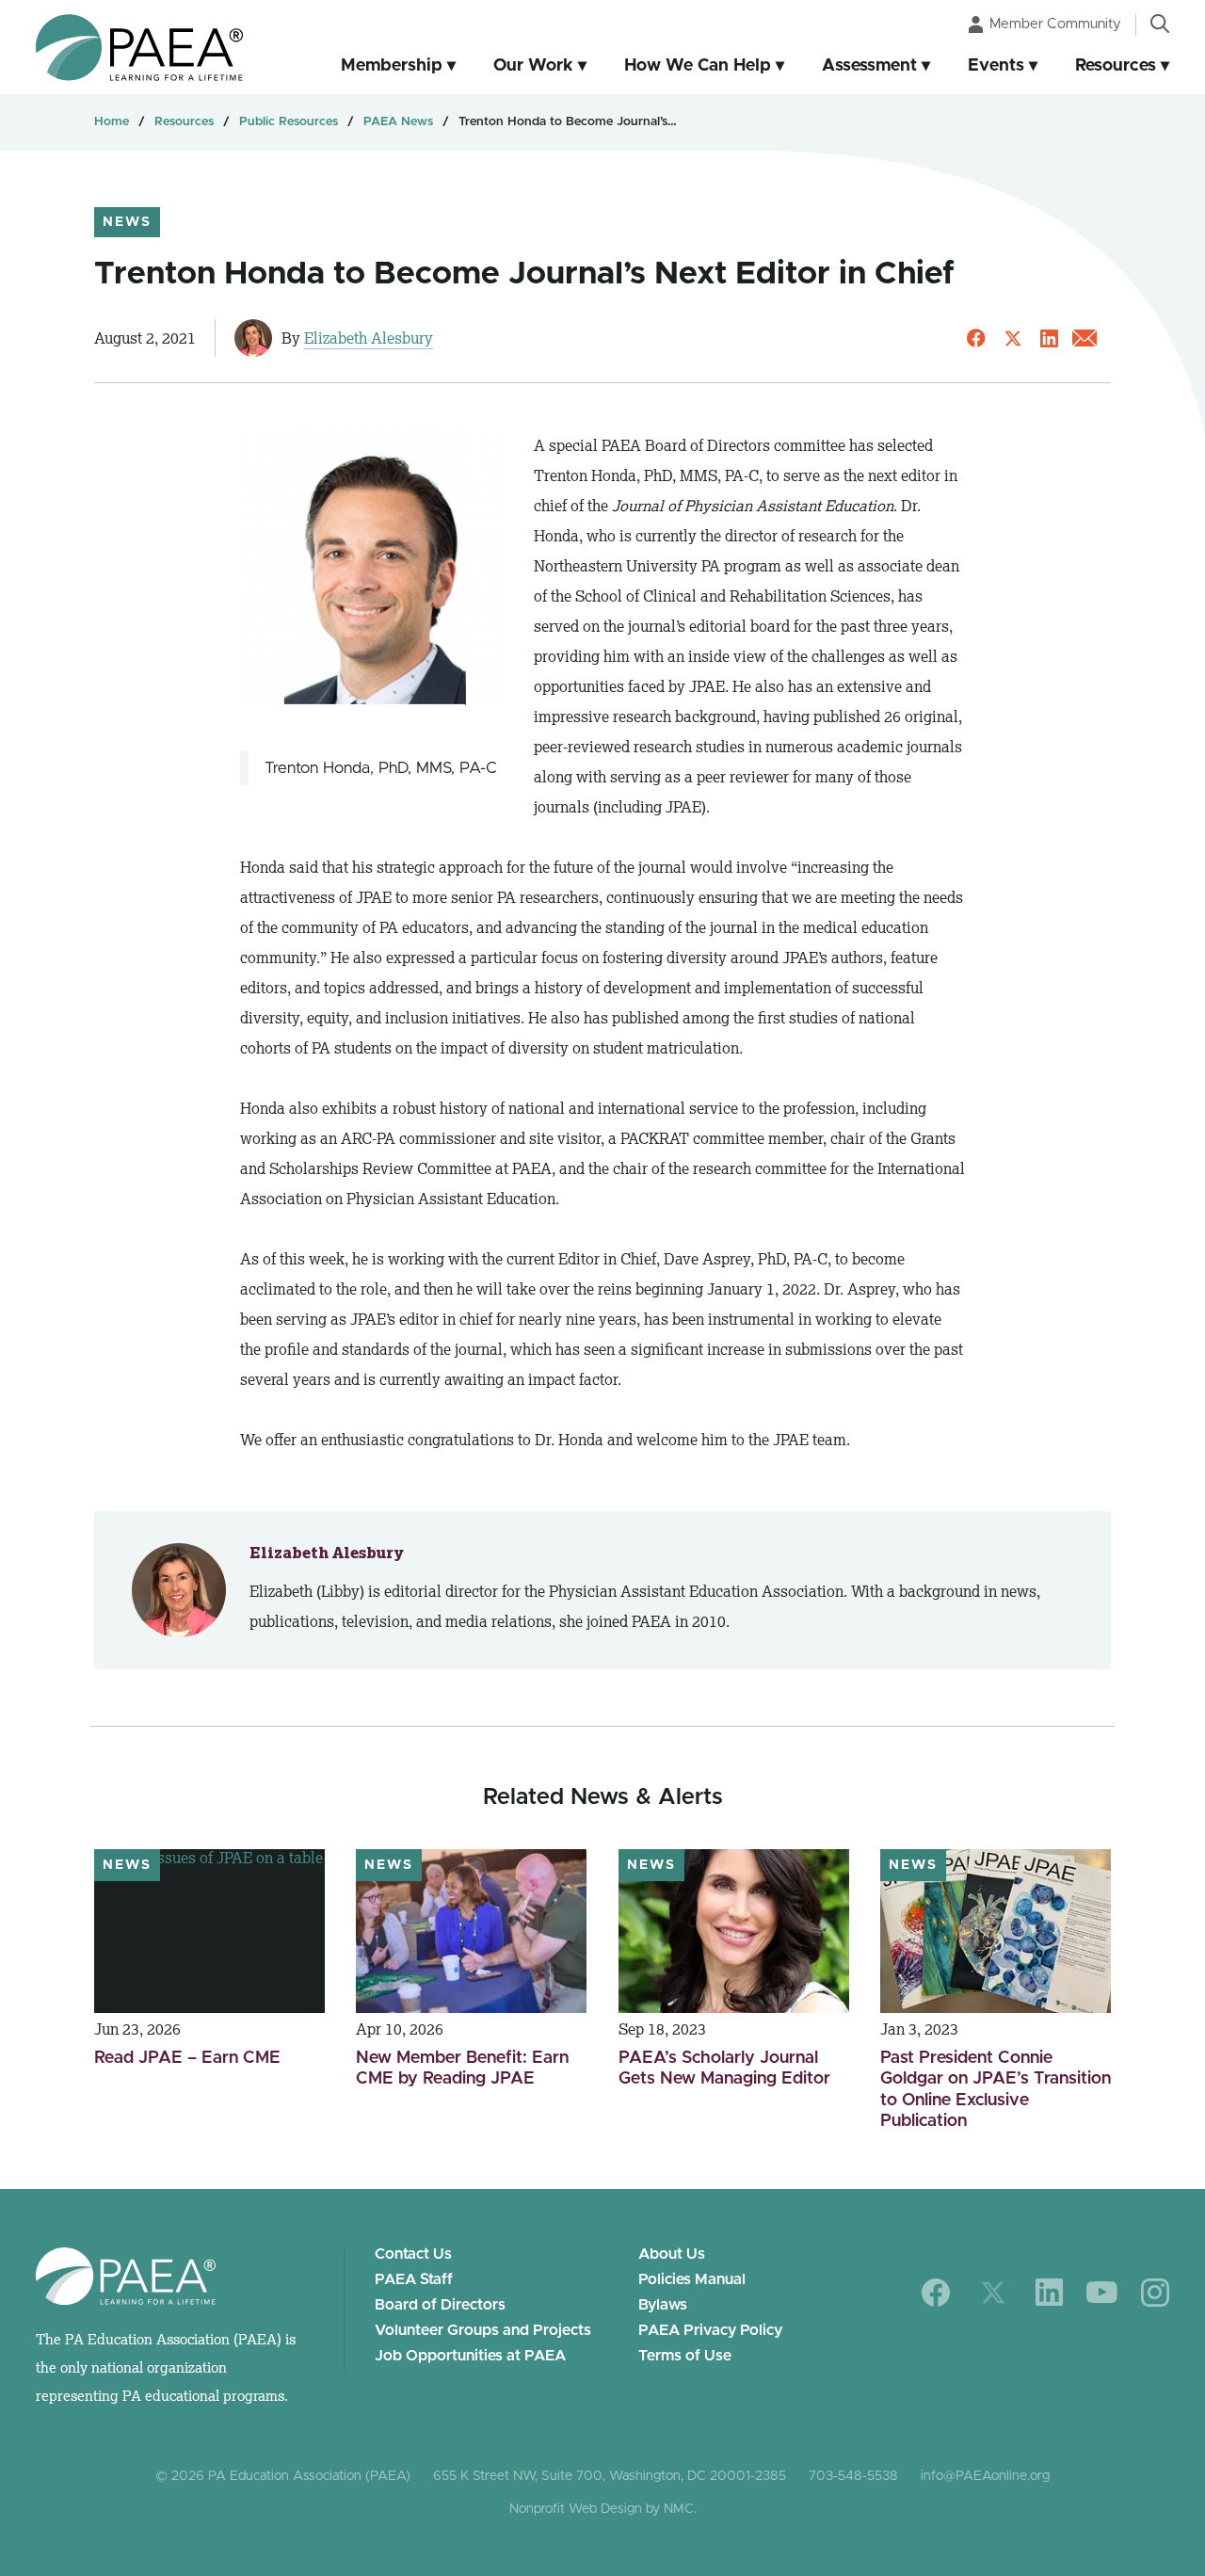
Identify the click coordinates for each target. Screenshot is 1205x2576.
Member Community (1055, 24)
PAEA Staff (414, 2279)
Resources (184, 122)
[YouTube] (1102, 2292)
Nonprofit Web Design (576, 2509)
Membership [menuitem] (392, 66)
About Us (672, 2254)
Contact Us (413, 2254)
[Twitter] (993, 2293)
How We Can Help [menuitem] (698, 66)
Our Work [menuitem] (533, 66)
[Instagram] (1155, 2293)
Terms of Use (685, 2356)
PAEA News (398, 122)
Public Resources (289, 122)
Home (112, 122)
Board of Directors (440, 2305)
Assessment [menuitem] (869, 66)
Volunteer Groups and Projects (483, 2330)
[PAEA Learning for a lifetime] (139, 48)
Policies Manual (692, 2279)
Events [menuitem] (996, 66)
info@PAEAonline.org (985, 2476)
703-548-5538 (853, 2476)
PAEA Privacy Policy (710, 2330)
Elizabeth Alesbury (369, 338)
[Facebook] (936, 2293)
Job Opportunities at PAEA (470, 2356)
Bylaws (663, 2305)
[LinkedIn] (1049, 2292)
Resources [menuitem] (1116, 66)
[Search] (1160, 24)
